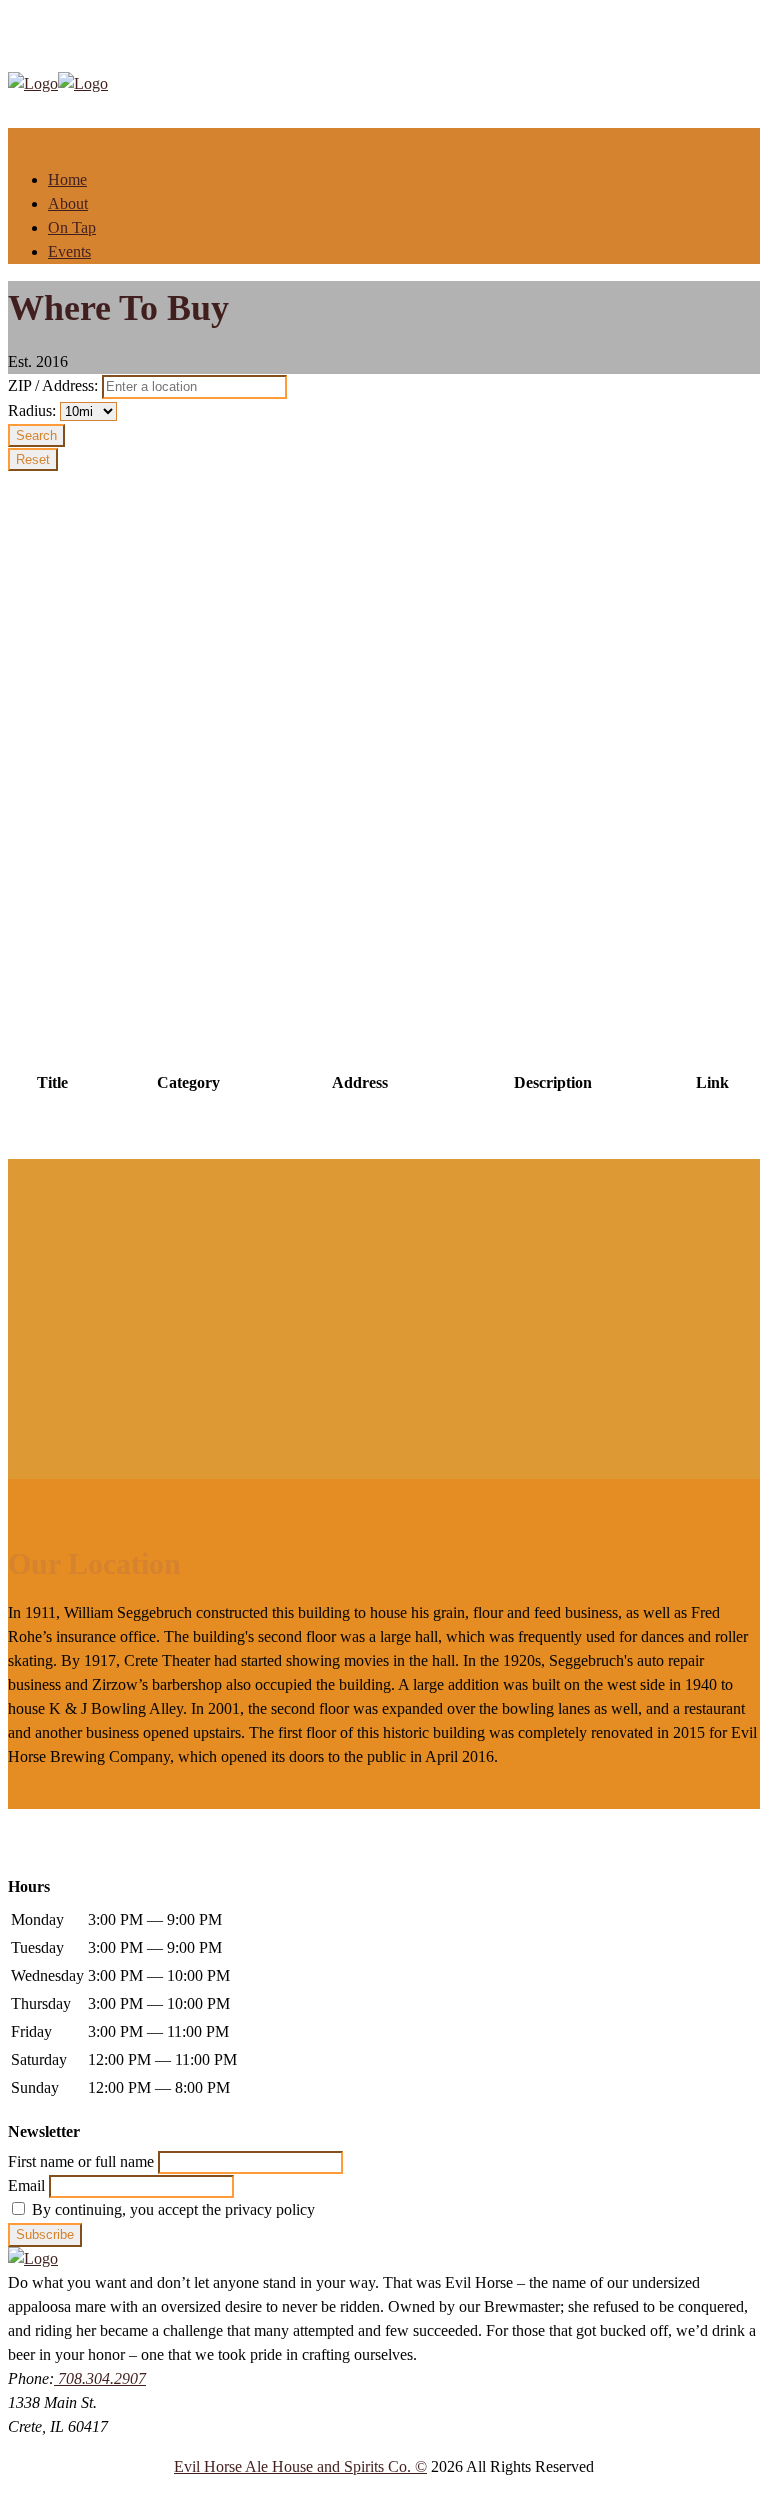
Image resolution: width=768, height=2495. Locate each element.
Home (67, 179)
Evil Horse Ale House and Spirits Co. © (300, 2466)
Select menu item (62, 139)
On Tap (72, 227)
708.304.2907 (100, 2378)
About (68, 203)
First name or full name (81, 2161)
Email (26, 2185)
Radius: (34, 410)
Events (69, 251)
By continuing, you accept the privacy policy (171, 2209)
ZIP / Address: (53, 385)
